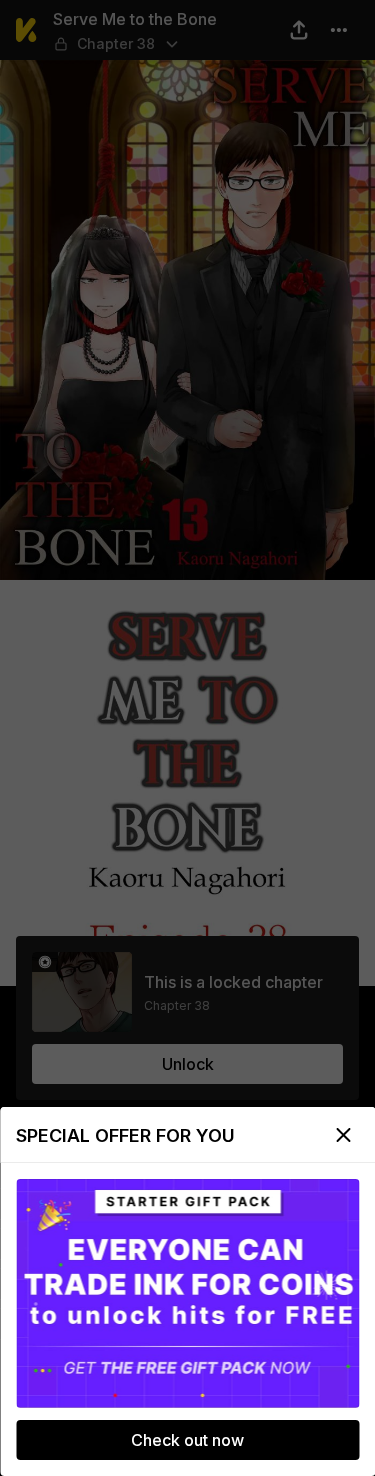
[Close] (343, 1135)
